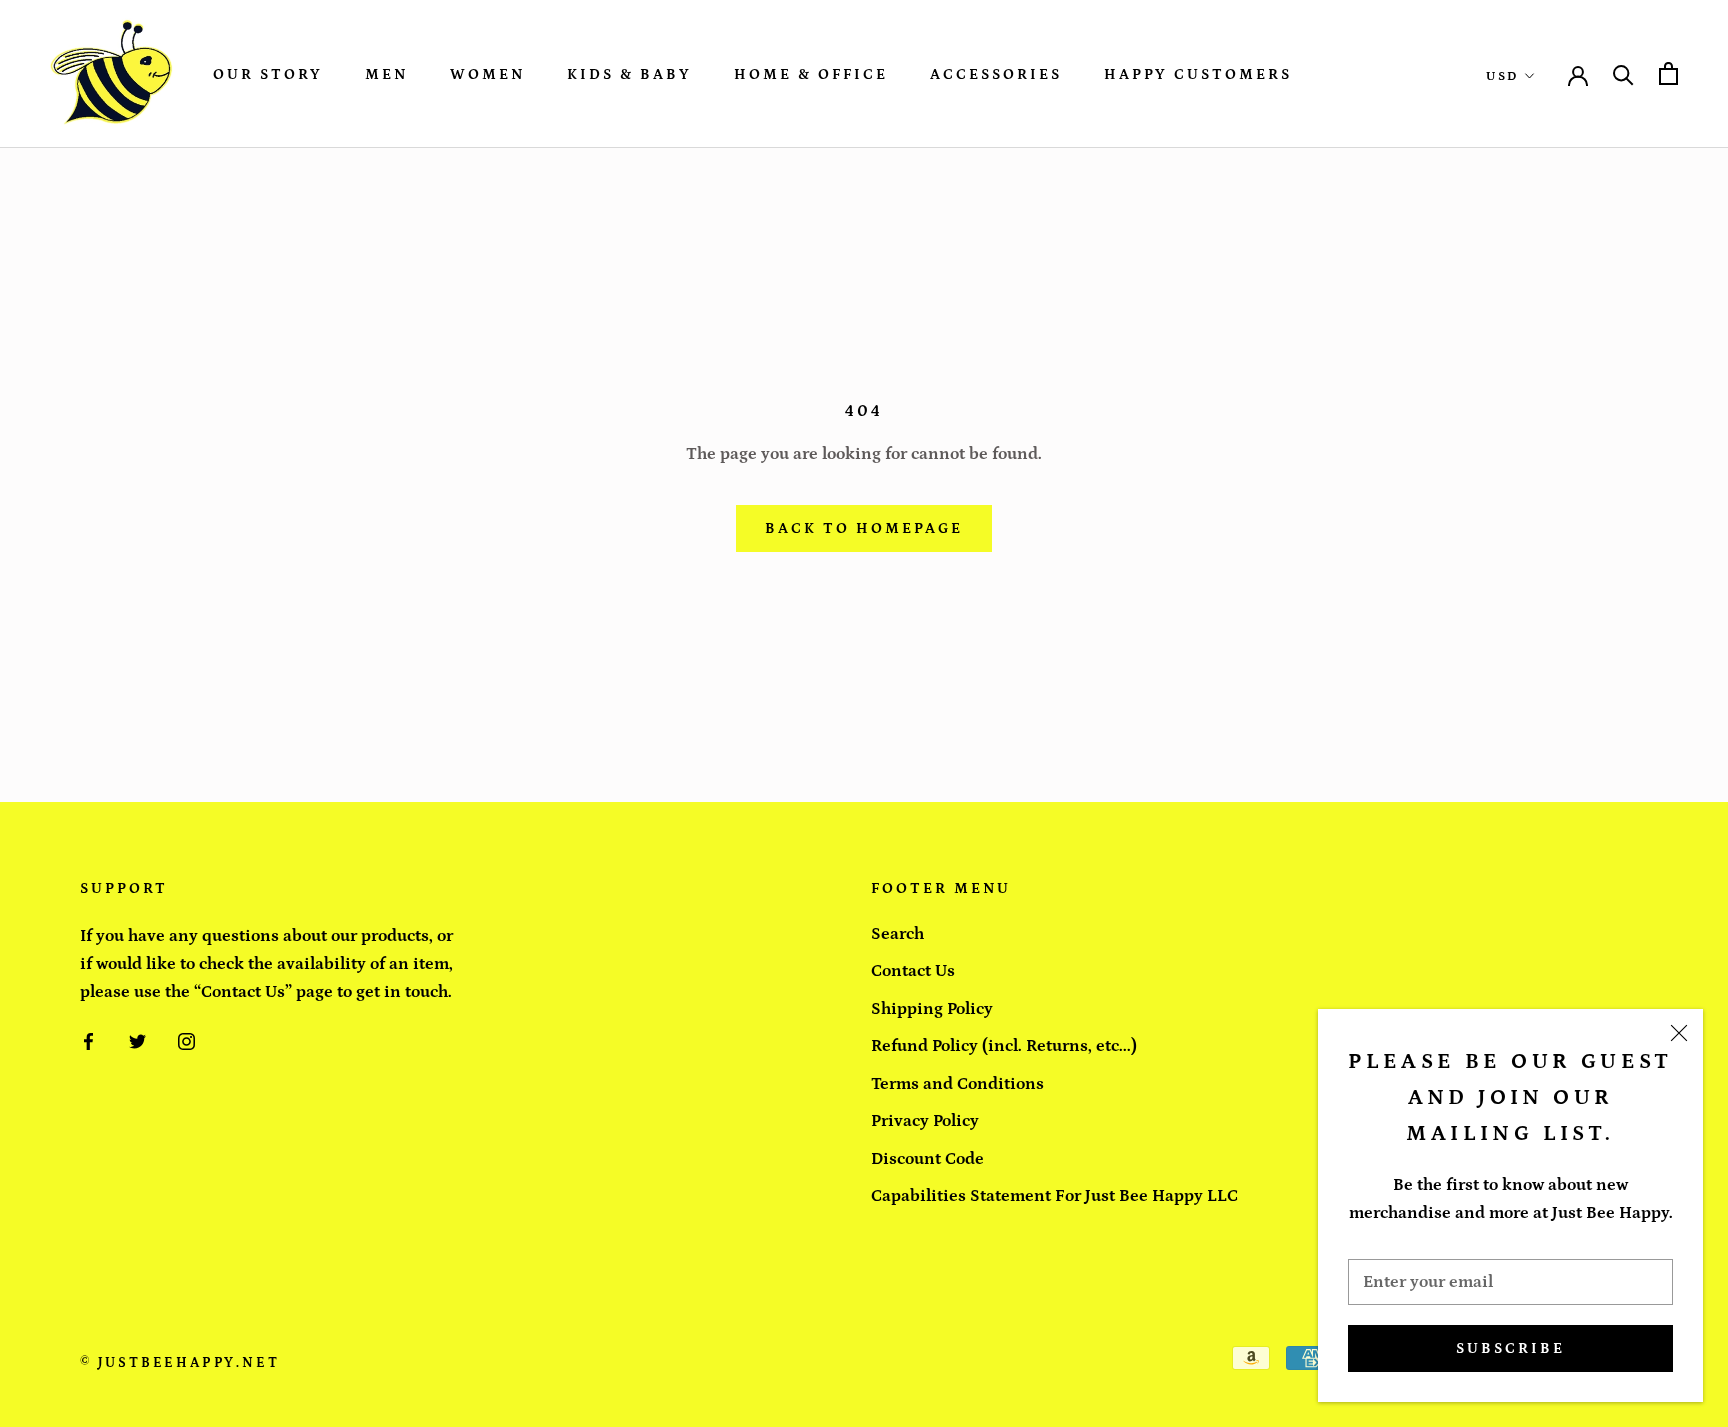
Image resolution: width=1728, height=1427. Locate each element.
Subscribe (1510, 1348)
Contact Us (913, 971)
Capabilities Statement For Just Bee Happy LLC (1054, 1196)
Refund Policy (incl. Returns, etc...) (1004, 1046)
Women (487, 74)
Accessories (996, 74)
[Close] (1679, 1033)
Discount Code (927, 1159)
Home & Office (811, 74)
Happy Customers (1198, 74)
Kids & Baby (629, 74)
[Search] (1623, 73)
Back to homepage (864, 528)
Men (386, 74)
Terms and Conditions (957, 1084)
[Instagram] (186, 1040)
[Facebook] (88, 1040)
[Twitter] (137, 1040)
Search (897, 934)
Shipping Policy (932, 1009)
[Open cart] (1668, 73)
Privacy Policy (925, 1121)
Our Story (268, 74)
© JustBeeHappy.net (179, 1363)
